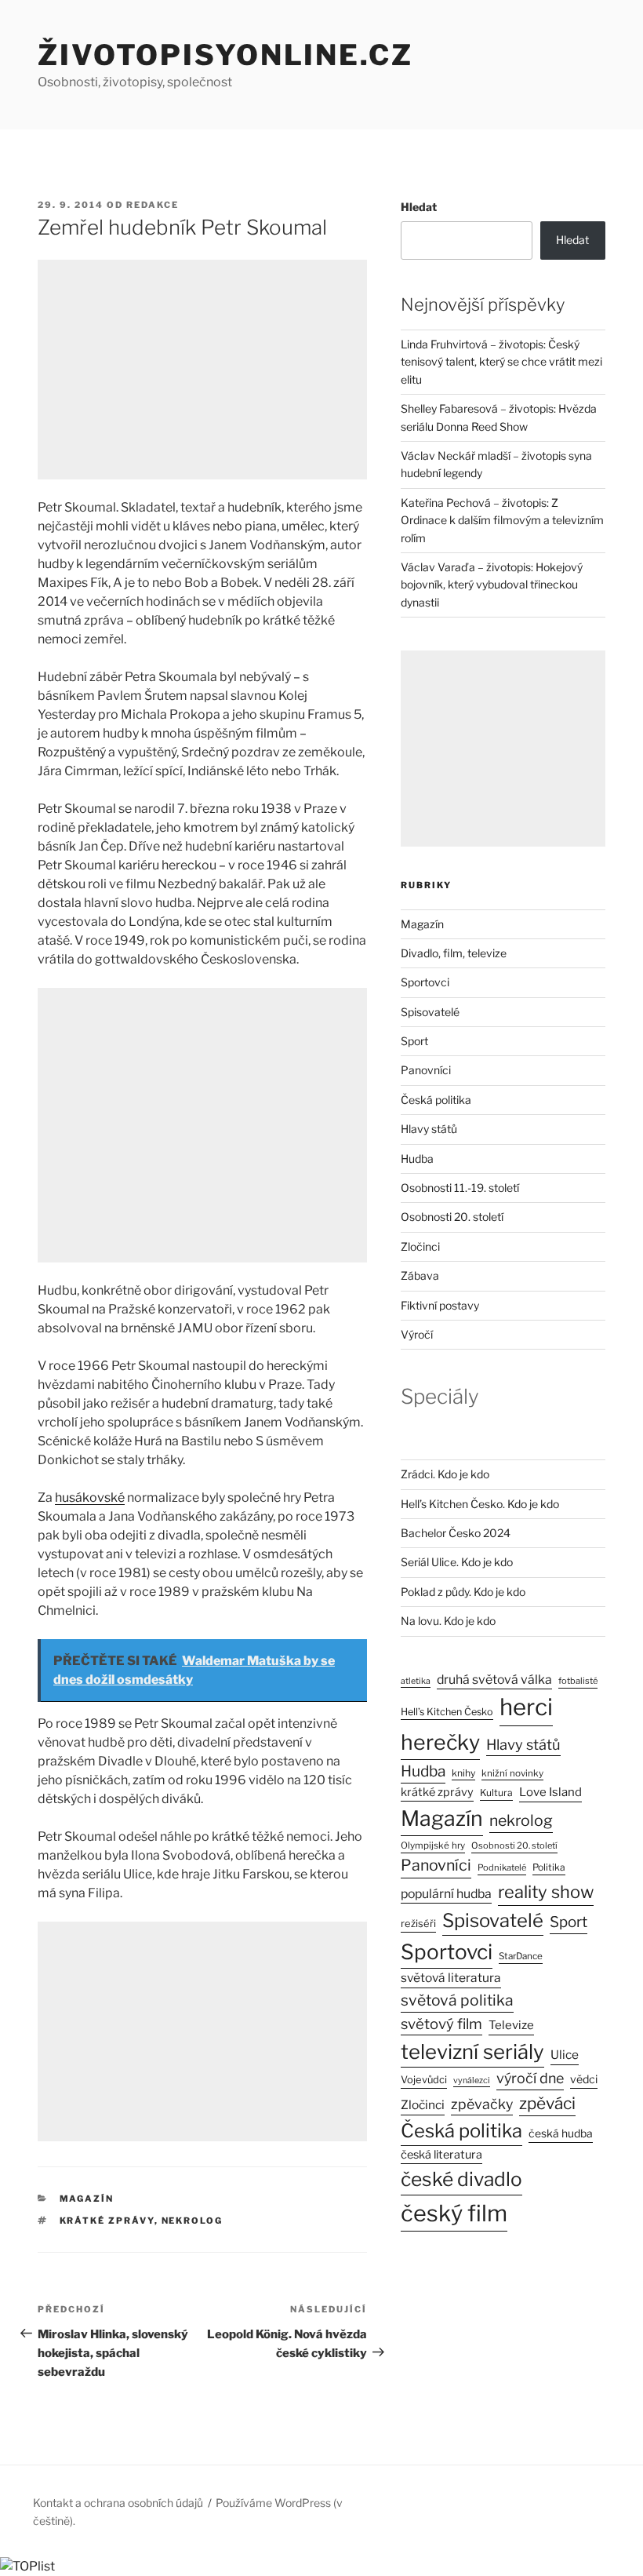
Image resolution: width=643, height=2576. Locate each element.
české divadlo (461, 2179)
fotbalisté (578, 1681)
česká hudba (561, 2133)
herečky (440, 1742)
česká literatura (441, 2155)
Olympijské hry (433, 1845)
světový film (441, 2024)
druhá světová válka (494, 1680)
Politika (549, 1867)
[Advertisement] (202, 370)
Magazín (87, 2199)
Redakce (153, 205)
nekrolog (193, 2221)
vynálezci (472, 2080)
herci (526, 1707)
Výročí (417, 1334)
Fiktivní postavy (440, 1305)
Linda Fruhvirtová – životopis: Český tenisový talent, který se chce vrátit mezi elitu (501, 362)
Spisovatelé (430, 1012)
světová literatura (451, 1978)
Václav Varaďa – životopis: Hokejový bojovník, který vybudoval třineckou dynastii (492, 585)
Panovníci (426, 1070)
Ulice (565, 2055)
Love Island (550, 1792)
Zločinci (420, 1246)
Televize (511, 2025)
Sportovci (425, 982)
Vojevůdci (424, 2080)
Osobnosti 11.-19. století (460, 1188)
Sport (414, 1041)
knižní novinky (512, 1773)
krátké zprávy (107, 2221)
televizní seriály (472, 2051)
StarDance (521, 1956)
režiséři (418, 1924)
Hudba (417, 1159)
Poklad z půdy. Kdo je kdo (463, 1592)
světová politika (457, 2000)
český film (454, 2213)
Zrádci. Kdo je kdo (445, 1474)
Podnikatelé (502, 1867)
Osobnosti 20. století (452, 1217)
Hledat (419, 207)
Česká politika (436, 1100)
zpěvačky (482, 2104)
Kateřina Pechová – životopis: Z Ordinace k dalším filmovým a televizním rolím (502, 520)
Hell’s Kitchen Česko (447, 1712)
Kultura (496, 1793)
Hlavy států (429, 1129)
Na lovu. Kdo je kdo (448, 1621)
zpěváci (547, 2103)
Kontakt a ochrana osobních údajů (118, 2503)
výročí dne (530, 2078)
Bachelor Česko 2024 (456, 1533)
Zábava (420, 1275)
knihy (463, 1773)
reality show (546, 1892)
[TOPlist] (27, 2566)
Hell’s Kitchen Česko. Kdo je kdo (480, 1504)
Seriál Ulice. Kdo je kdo (457, 1562)
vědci (584, 2079)
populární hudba (446, 1894)
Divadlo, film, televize (454, 953)
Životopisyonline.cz (225, 55)
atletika (416, 1681)
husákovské (90, 1498)
